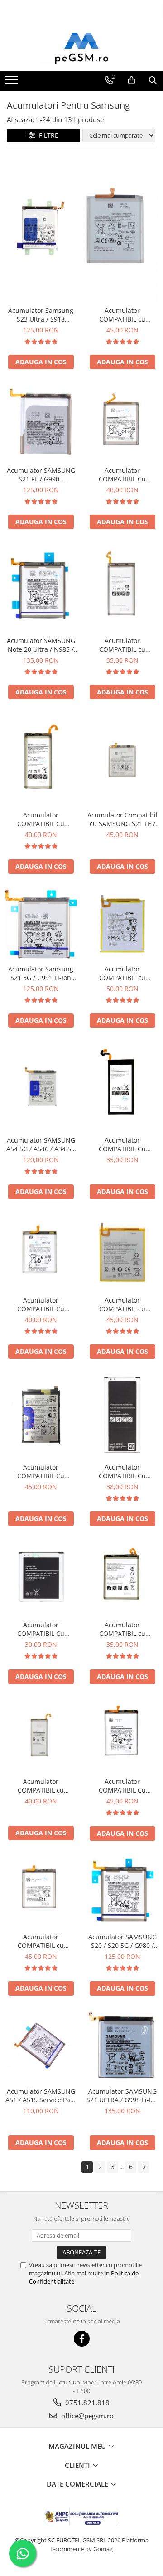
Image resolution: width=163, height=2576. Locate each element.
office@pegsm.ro (86, 2416)
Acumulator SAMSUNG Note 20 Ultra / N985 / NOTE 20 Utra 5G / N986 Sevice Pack (41, 645)
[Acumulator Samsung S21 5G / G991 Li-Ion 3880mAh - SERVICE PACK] (41, 924)
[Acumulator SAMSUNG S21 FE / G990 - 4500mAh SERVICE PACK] (41, 422)
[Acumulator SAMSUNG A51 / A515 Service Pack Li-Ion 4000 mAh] (41, 2046)
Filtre (47, 135)
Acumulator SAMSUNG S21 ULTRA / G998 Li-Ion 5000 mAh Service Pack (122, 2095)
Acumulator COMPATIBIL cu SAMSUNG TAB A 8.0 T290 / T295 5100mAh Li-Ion (122, 1304)
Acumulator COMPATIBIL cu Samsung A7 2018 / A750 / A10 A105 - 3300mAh (122, 1629)
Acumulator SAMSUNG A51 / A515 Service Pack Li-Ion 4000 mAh (41, 2095)
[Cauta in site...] (153, 80)
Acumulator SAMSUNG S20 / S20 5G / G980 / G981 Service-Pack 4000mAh (122, 1941)
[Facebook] (82, 2339)
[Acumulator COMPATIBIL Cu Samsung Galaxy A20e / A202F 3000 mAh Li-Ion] (41, 1252)
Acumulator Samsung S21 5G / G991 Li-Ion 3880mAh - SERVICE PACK (41, 973)
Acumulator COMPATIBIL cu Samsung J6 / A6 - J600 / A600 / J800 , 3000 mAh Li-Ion (41, 1786)
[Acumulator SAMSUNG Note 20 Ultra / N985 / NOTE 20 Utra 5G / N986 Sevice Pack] (41, 587)
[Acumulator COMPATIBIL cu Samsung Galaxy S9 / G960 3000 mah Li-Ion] (122, 587)
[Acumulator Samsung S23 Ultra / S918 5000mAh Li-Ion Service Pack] (41, 229)
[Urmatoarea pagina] (144, 2167)
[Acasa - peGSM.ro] (81, 49)
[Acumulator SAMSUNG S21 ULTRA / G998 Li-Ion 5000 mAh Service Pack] (122, 2046)
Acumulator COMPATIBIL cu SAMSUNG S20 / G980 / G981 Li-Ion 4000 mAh (41, 1941)
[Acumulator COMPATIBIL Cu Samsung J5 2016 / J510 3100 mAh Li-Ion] (122, 1415)
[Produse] (12, 83)
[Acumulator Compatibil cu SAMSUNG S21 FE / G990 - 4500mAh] (122, 760)
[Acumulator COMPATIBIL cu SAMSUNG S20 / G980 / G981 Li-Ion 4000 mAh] (41, 1891)
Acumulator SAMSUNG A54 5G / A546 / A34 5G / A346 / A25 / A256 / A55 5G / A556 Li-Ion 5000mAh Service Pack (41, 1144)
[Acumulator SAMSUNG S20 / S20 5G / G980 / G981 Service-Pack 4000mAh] (122, 1891)
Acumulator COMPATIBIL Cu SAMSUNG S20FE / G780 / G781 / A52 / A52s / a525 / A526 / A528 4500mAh (122, 475)
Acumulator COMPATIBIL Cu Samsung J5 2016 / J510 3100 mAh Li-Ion (122, 1471)
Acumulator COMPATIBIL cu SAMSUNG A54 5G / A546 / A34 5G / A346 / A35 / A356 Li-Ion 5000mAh (122, 315)
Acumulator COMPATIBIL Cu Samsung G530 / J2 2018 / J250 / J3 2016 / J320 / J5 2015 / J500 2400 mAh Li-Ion (41, 1629)
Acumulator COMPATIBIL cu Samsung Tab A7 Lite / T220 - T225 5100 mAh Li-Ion (122, 973)
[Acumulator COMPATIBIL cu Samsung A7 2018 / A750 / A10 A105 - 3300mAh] (122, 1578)
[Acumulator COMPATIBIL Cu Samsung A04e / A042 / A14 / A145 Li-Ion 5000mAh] (41, 1415)
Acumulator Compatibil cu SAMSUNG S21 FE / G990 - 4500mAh (122, 819)
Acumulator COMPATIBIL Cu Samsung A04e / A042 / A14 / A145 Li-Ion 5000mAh (41, 1471)
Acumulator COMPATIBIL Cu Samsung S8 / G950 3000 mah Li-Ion (122, 1144)
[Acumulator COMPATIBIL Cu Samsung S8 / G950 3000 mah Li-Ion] (122, 1086)
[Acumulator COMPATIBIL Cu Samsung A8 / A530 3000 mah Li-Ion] (41, 760)
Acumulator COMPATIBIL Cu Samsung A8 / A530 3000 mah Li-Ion (41, 819)
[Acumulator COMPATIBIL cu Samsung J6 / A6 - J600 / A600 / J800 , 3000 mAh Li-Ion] (41, 1735)
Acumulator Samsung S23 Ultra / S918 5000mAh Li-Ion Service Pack (41, 315)
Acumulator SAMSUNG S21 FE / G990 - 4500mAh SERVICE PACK (41, 475)
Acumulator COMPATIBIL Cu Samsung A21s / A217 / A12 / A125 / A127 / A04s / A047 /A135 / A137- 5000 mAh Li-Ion (122, 1786)
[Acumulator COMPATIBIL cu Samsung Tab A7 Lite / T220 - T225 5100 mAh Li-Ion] (122, 924)
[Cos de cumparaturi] (132, 80)
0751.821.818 (86, 2403)
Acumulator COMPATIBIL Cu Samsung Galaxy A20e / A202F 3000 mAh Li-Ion (41, 1304)
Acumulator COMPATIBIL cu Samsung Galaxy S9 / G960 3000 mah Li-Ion (122, 645)
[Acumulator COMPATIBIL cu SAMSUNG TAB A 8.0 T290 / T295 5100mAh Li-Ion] (122, 1252)
